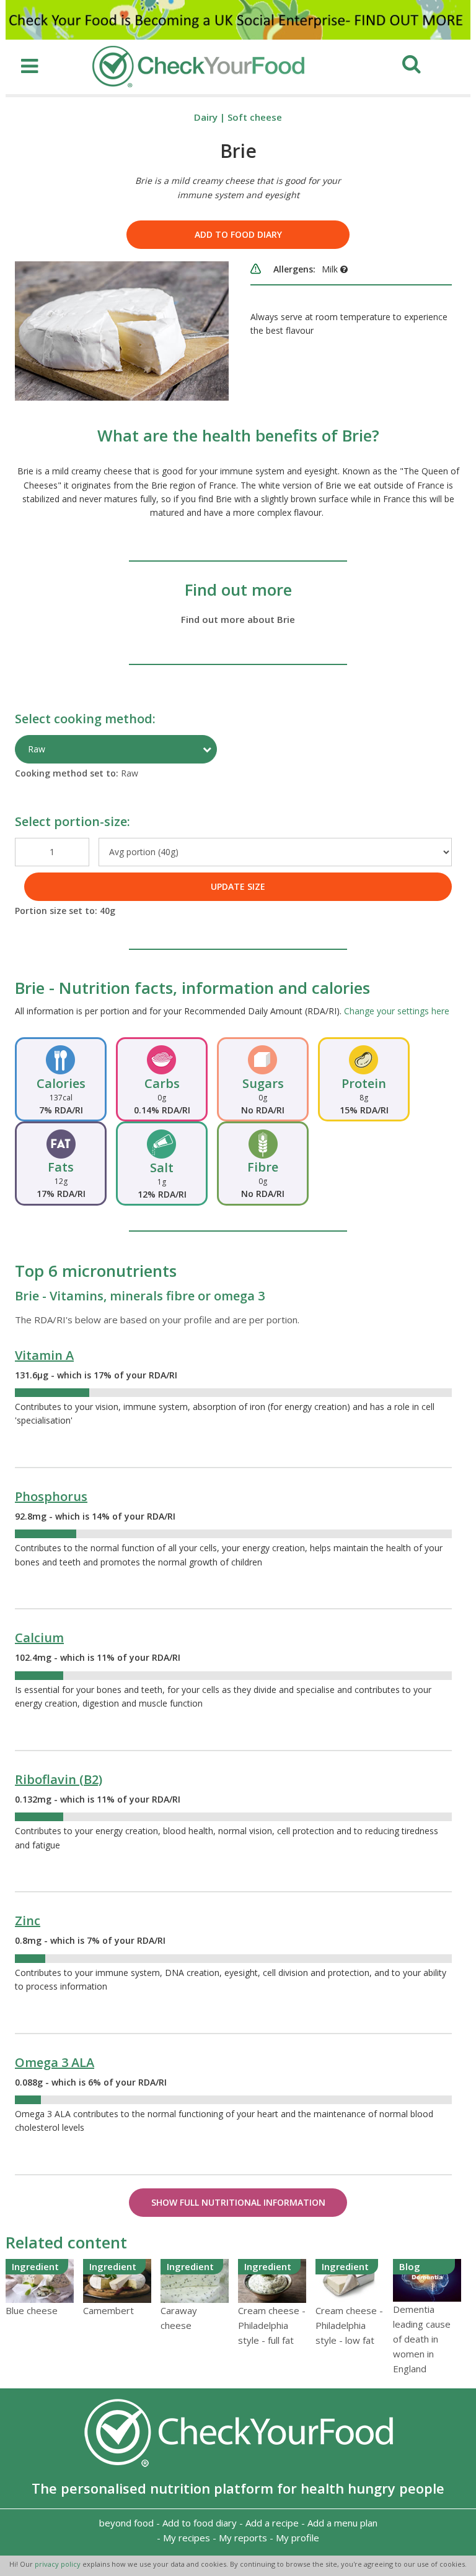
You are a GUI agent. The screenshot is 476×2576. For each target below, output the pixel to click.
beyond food (126, 2523)
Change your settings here (397, 1011)
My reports (243, 2538)
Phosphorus (51, 1496)
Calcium (39, 1638)
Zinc (28, 1921)
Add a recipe (272, 2523)
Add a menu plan (342, 2523)
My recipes (187, 2538)
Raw (37, 749)
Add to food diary (238, 234)
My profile (297, 2538)
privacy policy (59, 2564)
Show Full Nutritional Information (238, 2202)
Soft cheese (255, 117)
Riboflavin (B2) (59, 1779)
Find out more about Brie (238, 619)
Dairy (206, 117)
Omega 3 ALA (55, 2062)
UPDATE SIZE (238, 886)
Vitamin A (44, 1355)
